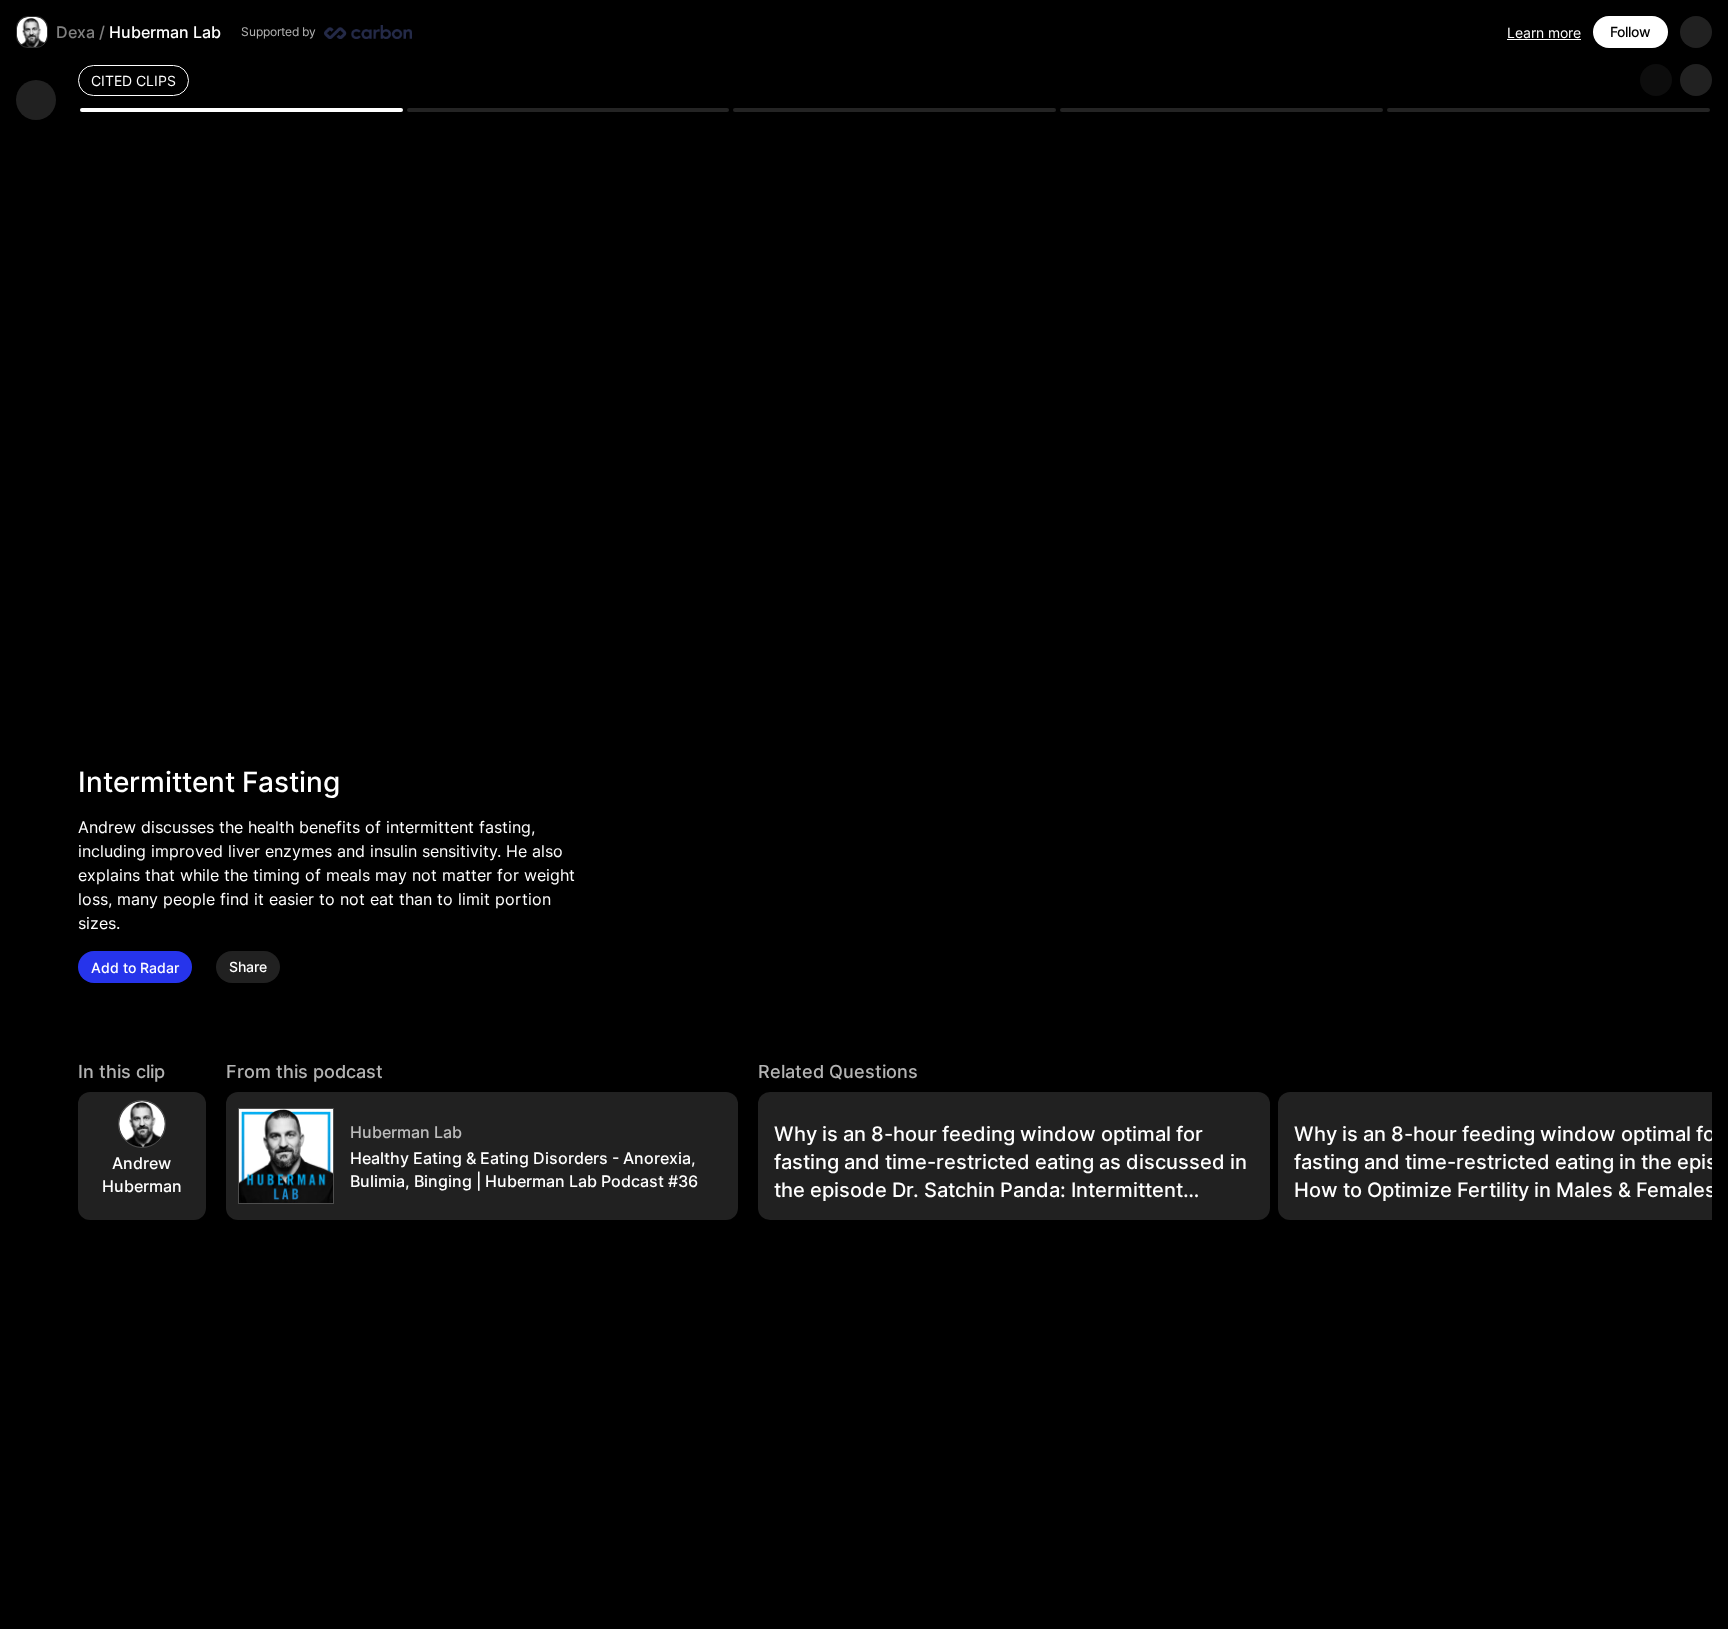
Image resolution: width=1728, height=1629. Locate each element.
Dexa (75, 32)
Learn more (1544, 32)
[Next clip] (1696, 80)
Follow (1630, 31)
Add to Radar (135, 967)
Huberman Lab (165, 32)
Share (248, 967)
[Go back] (36, 100)
